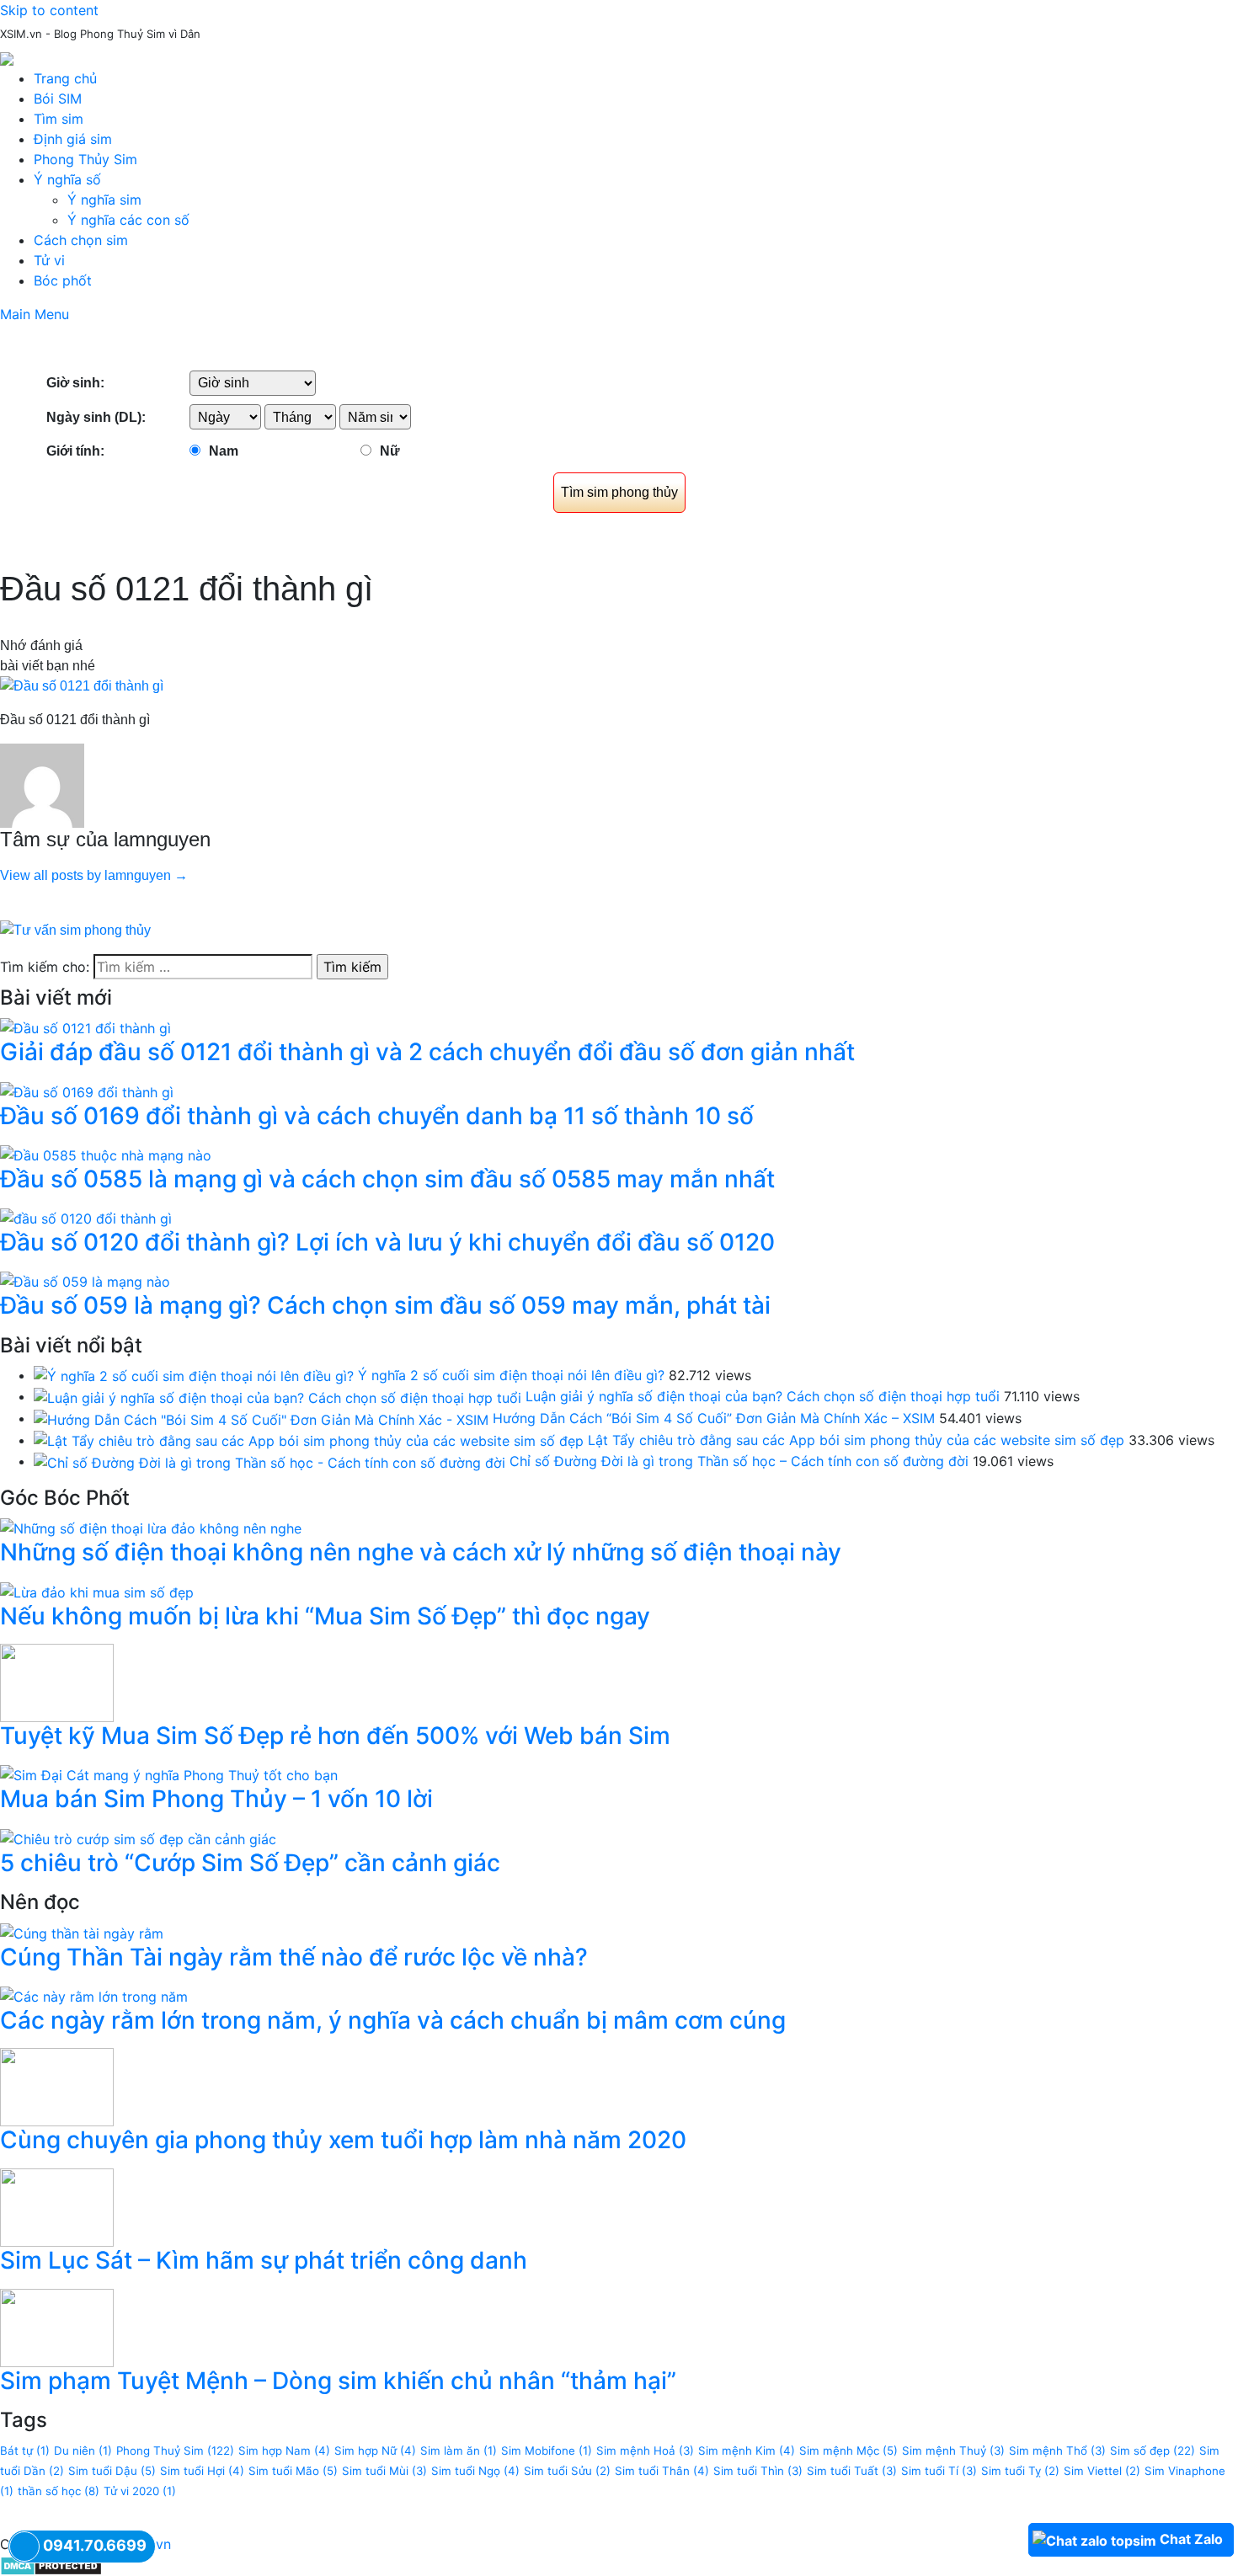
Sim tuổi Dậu (112, 2471)
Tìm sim (59, 119)
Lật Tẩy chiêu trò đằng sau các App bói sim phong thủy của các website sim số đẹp (856, 1440)
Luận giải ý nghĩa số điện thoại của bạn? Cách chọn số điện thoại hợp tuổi (763, 1396)
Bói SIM (58, 99)
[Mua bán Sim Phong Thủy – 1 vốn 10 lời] (169, 1774)
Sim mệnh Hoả (645, 2451)
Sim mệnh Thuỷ (953, 2451)
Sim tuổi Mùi (384, 2471)
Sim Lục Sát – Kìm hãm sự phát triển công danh (264, 2260)
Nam (224, 451)
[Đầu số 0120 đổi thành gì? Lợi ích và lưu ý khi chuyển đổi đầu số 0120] (86, 1217)
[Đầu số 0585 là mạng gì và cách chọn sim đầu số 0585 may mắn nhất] (106, 1154)
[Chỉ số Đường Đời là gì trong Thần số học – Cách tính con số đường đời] (269, 1461)
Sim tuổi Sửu (567, 2471)
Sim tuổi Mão (293, 2471)
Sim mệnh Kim (747, 2451)
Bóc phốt (63, 280)
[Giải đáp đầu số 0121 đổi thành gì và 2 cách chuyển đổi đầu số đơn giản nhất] (85, 1027)
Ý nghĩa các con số (128, 220)
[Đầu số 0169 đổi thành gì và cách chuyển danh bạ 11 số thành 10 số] (87, 1091)
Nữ (390, 451)
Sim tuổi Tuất (852, 2471)
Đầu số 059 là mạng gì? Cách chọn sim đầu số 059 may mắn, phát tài (385, 1305)
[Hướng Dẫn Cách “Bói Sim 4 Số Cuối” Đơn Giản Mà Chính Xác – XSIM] (261, 1418)
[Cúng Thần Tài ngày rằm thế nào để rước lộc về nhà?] (82, 1932)
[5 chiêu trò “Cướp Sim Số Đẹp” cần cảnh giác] (138, 1837)
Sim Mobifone (547, 2451)
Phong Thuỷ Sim (175, 2451)
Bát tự (25, 2451)
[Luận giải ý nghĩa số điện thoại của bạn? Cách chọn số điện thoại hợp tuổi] (277, 1396)
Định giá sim (73, 139)
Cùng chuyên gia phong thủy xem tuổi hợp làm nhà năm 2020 (343, 2140)
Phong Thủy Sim (85, 159)
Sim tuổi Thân (662, 2471)
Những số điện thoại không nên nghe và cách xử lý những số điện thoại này (421, 1552)
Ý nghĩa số (67, 179)
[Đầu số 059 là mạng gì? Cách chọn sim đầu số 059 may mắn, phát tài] (85, 1281)
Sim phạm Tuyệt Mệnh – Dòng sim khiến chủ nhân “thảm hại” (338, 2381)
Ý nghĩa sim (104, 200)
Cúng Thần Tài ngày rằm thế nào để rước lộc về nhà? (294, 1957)
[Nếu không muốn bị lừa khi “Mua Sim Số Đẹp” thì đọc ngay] (97, 1591)
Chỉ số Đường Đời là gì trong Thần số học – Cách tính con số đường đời (739, 1461)
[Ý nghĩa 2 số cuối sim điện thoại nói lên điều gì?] (194, 1375)
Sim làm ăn (459, 2451)
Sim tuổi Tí (939, 2471)
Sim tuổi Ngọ (475, 2471)
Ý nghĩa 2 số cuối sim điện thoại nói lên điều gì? (511, 1375)
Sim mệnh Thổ (1057, 2451)
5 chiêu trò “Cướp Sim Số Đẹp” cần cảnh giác (250, 1863)
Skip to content (49, 10)
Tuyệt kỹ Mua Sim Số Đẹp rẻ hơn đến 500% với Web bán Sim (335, 1736)
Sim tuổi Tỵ (1020, 2471)
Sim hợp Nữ (375, 2451)
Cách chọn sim (81, 240)
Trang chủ (65, 78)
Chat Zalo (1191, 2539)
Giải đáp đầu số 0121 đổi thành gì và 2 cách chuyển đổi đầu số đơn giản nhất (427, 1052)
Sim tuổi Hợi (202, 2471)
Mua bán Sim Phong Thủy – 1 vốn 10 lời (216, 1799)
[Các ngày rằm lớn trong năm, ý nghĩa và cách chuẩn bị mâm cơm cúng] (94, 1995)
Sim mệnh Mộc (848, 2451)
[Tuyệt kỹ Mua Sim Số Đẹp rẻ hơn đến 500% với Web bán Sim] (57, 1682)
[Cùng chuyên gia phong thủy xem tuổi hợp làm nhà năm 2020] (57, 2086)
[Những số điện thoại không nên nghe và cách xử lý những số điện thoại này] (151, 1528)
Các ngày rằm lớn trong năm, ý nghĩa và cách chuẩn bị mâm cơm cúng (393, 2020)
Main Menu (35, 314)
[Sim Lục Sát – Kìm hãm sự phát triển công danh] (57, 2206)
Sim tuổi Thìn (758, 2471)
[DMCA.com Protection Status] (51, 2564)
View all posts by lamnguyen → (94, 875)
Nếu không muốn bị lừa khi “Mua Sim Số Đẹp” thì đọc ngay (325, 1616)
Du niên (83, 2451)
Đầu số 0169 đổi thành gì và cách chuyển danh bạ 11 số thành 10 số (377, 1116)
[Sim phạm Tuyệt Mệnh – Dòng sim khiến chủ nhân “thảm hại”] (57, 2327)
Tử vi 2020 (140, 2491)
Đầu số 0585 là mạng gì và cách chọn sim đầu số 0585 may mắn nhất (387, 1179)
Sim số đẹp (1153, 2451)
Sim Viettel (1102, 2471)
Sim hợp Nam (284, 2451)
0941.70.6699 (95, 2545)
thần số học (59, 2491)
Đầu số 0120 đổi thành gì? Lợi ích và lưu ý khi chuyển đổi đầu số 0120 (387, 1242)
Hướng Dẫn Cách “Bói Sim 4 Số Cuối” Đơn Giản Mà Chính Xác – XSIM (714, 1418)
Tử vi (49, 260)
